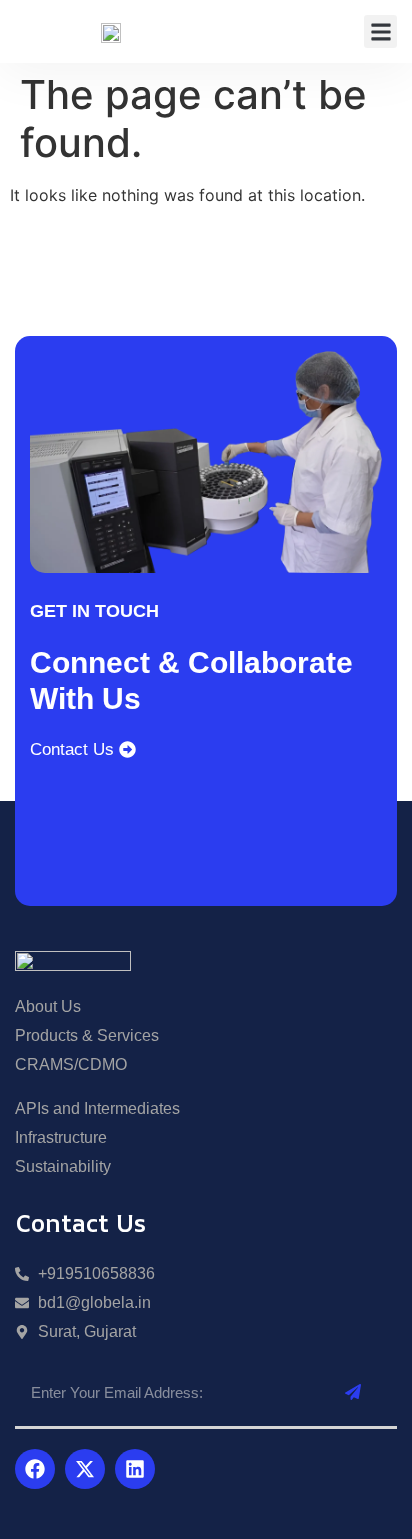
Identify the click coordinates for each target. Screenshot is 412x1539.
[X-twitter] (85, 1469)
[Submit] (353, 1392)
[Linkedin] (135, 1469)
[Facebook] (35, 1469)
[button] (380, 31)
